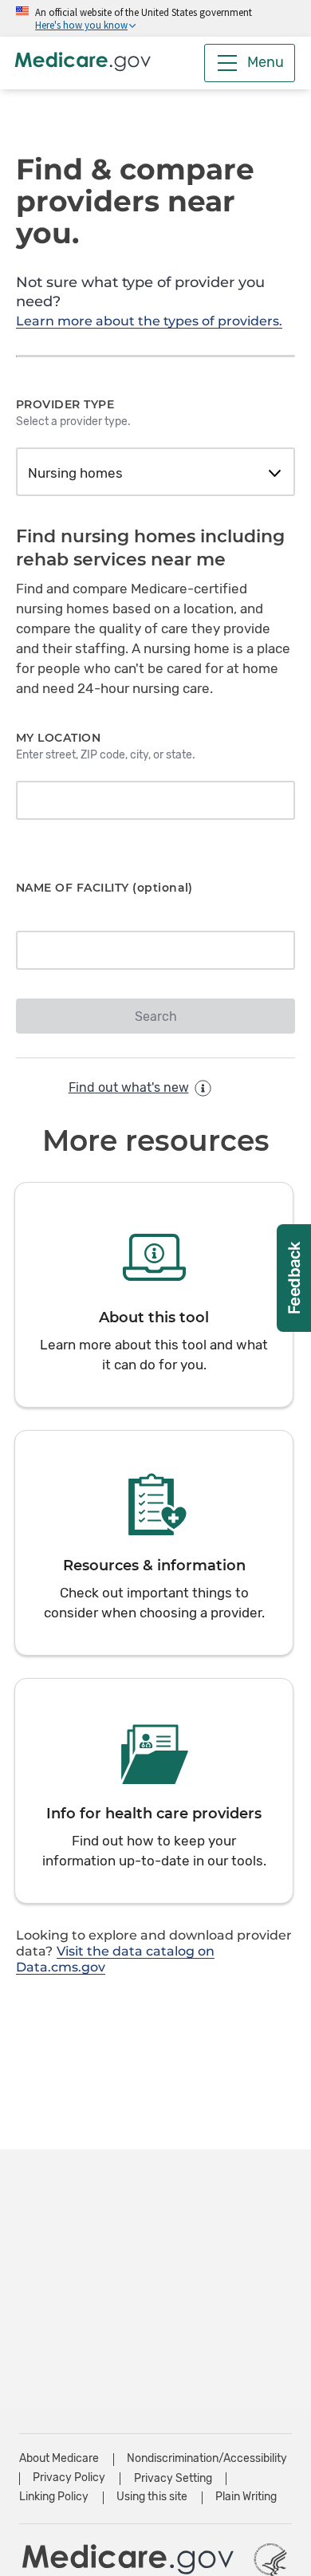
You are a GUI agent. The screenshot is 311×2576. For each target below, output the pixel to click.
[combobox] (155, 474)
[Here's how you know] (155, 18)
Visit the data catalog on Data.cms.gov (115, 1959)
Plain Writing (246, 2497)
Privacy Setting (173, 2479)
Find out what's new (129, 1087)
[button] (154, 1295)
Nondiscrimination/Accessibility (207, 2458)
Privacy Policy (69, 2478)
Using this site (152, 2497)
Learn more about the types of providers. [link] (149, 321)
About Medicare (59, 2458)
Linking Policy (54, 2497)
